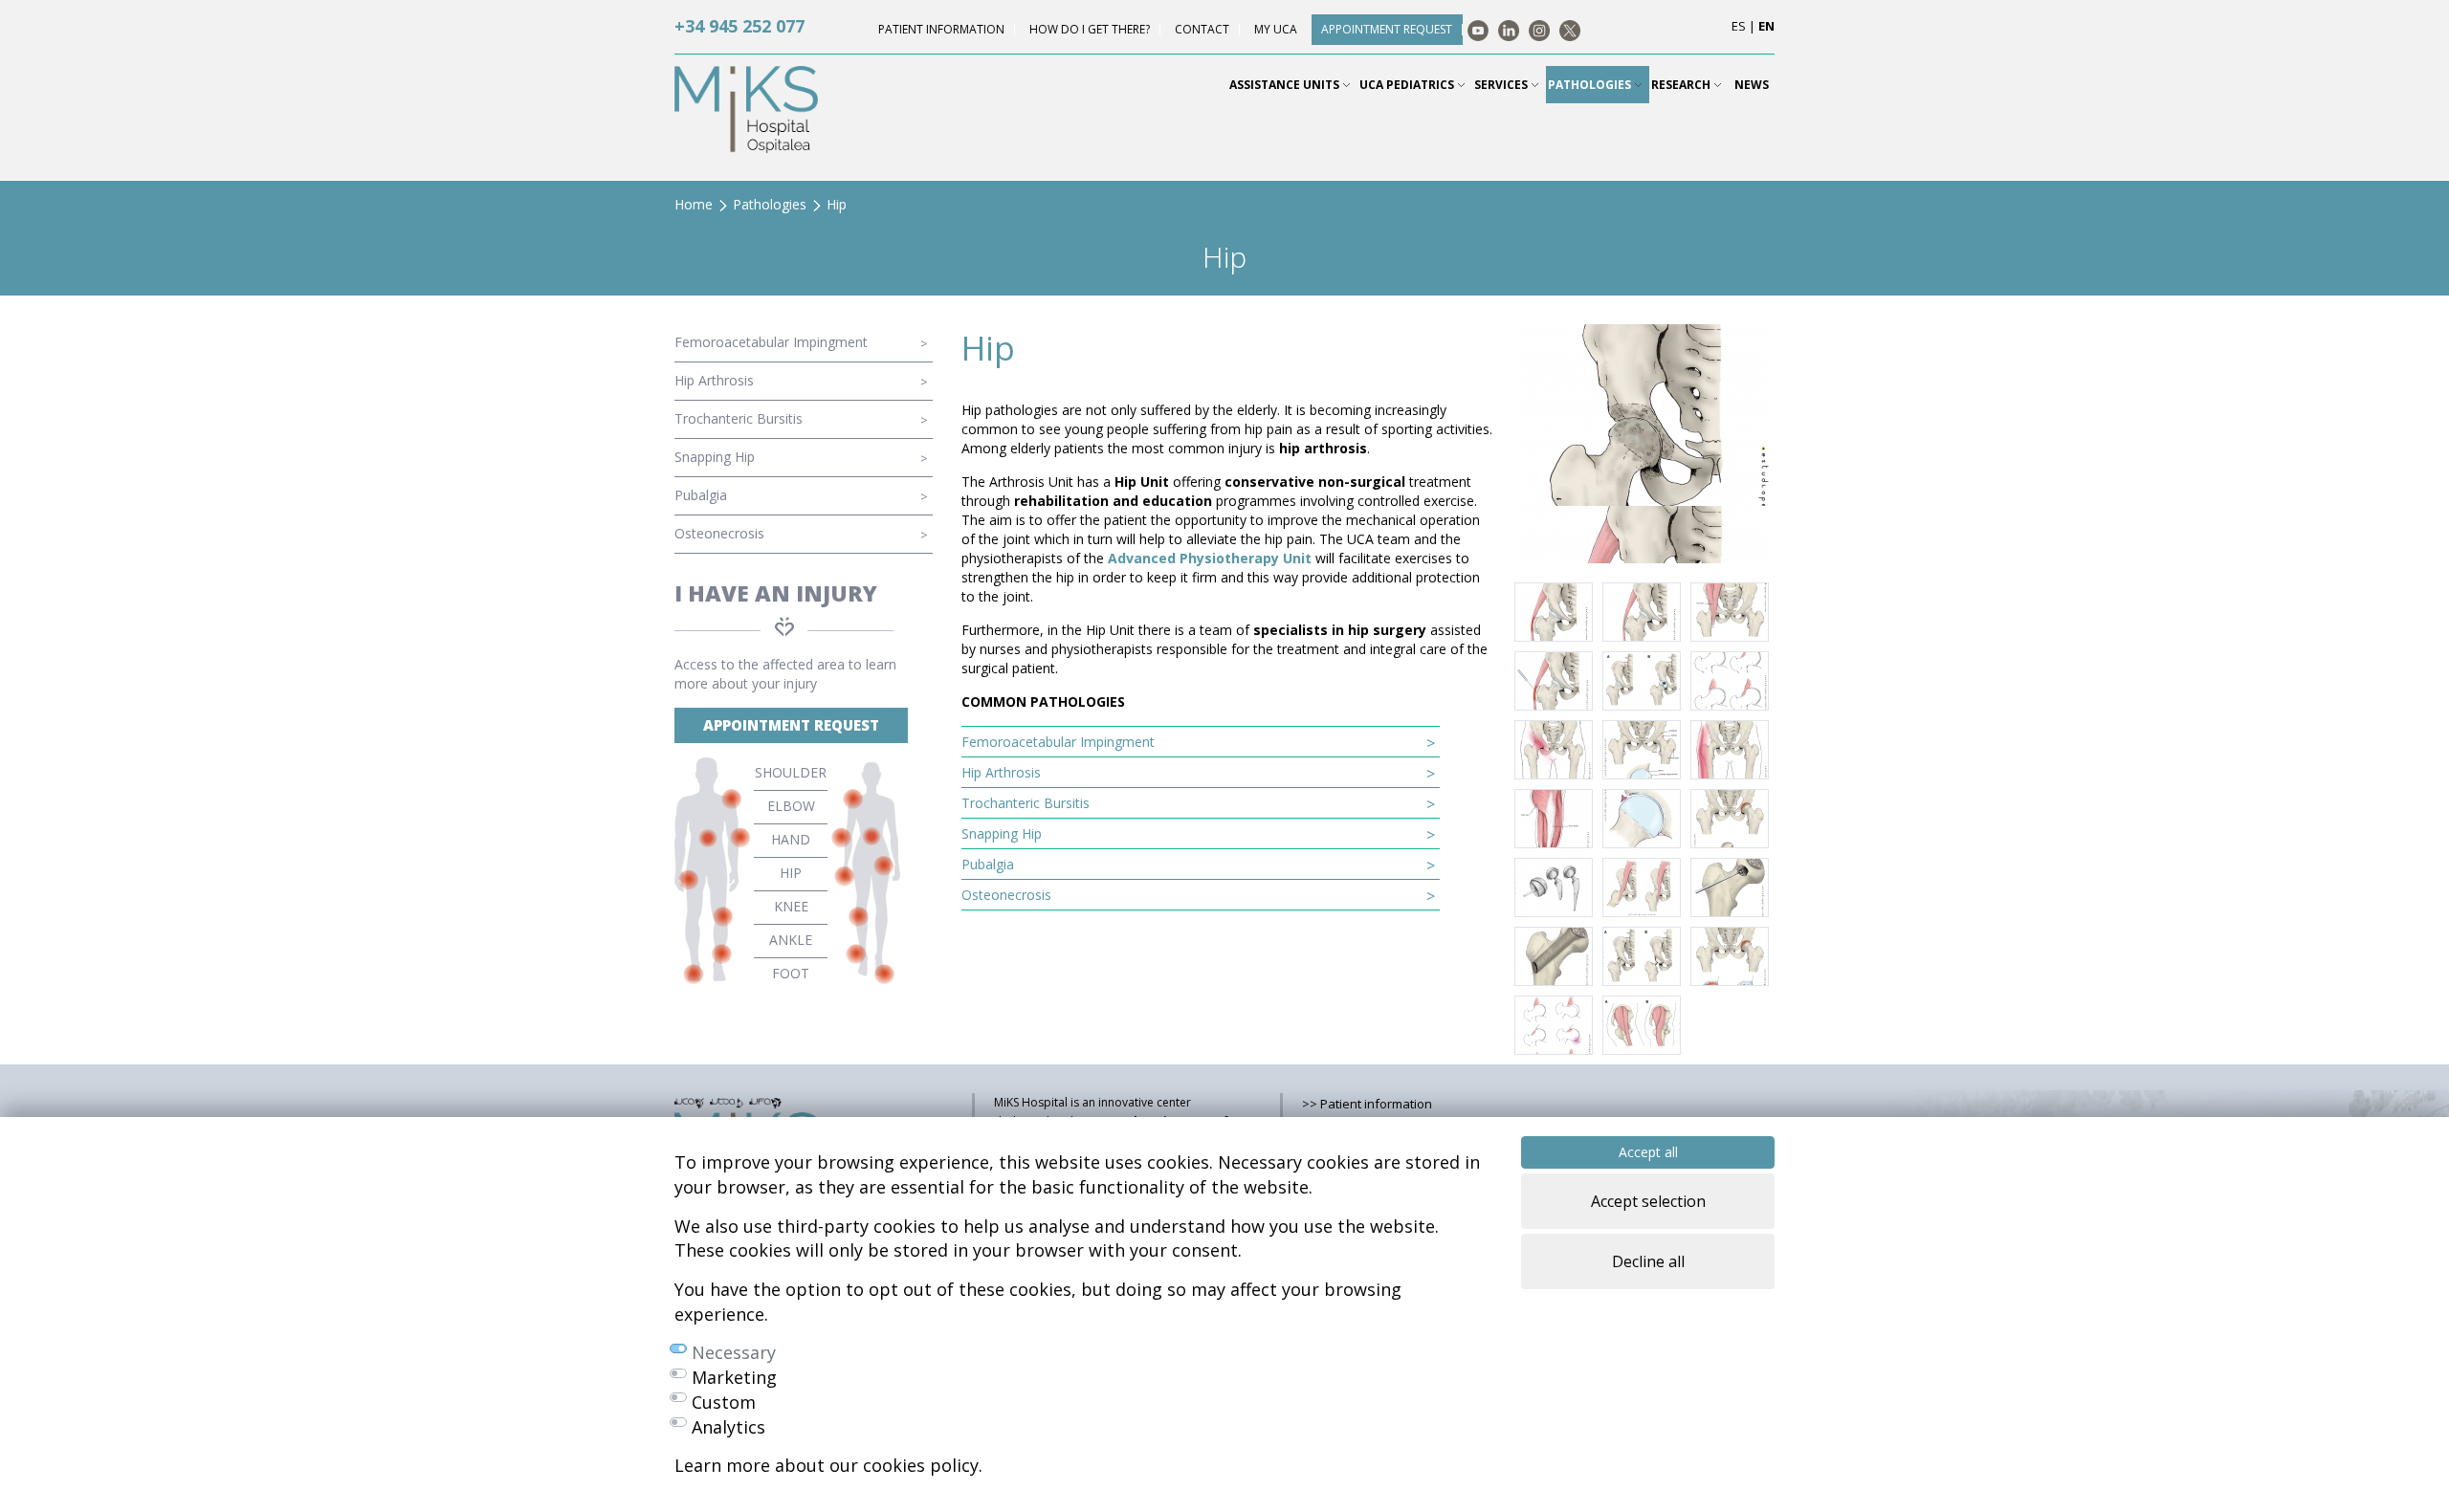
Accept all (1648, 1152)
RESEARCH (1682, 85)
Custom (724, 1402)
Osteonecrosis (719, 533)
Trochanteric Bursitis (739, 418)
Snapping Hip (715, 457)
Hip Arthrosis (714, 380)
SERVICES (1502, 85)
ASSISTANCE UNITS (1286, 85)
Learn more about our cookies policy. (828, 1465)
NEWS (1752, 85)
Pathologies (770, 204)
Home (694, 204)
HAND (791, 839)
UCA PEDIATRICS (1408, 85)
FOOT (791, 973)
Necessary (734, 1352)
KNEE (791, 906)
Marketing (734, 1377)
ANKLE (791, 940)
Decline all (1648, 1261)
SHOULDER (791, 772)
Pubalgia (701, 495)
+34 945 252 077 (739, 26)
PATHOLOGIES (1591, 85)
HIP (791, 873)
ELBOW (791, 806)
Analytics (728, 1427)
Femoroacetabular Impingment (771, 342)
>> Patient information (1367, 1104)
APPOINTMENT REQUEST (791, 725)
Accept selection (1648, 1201)
